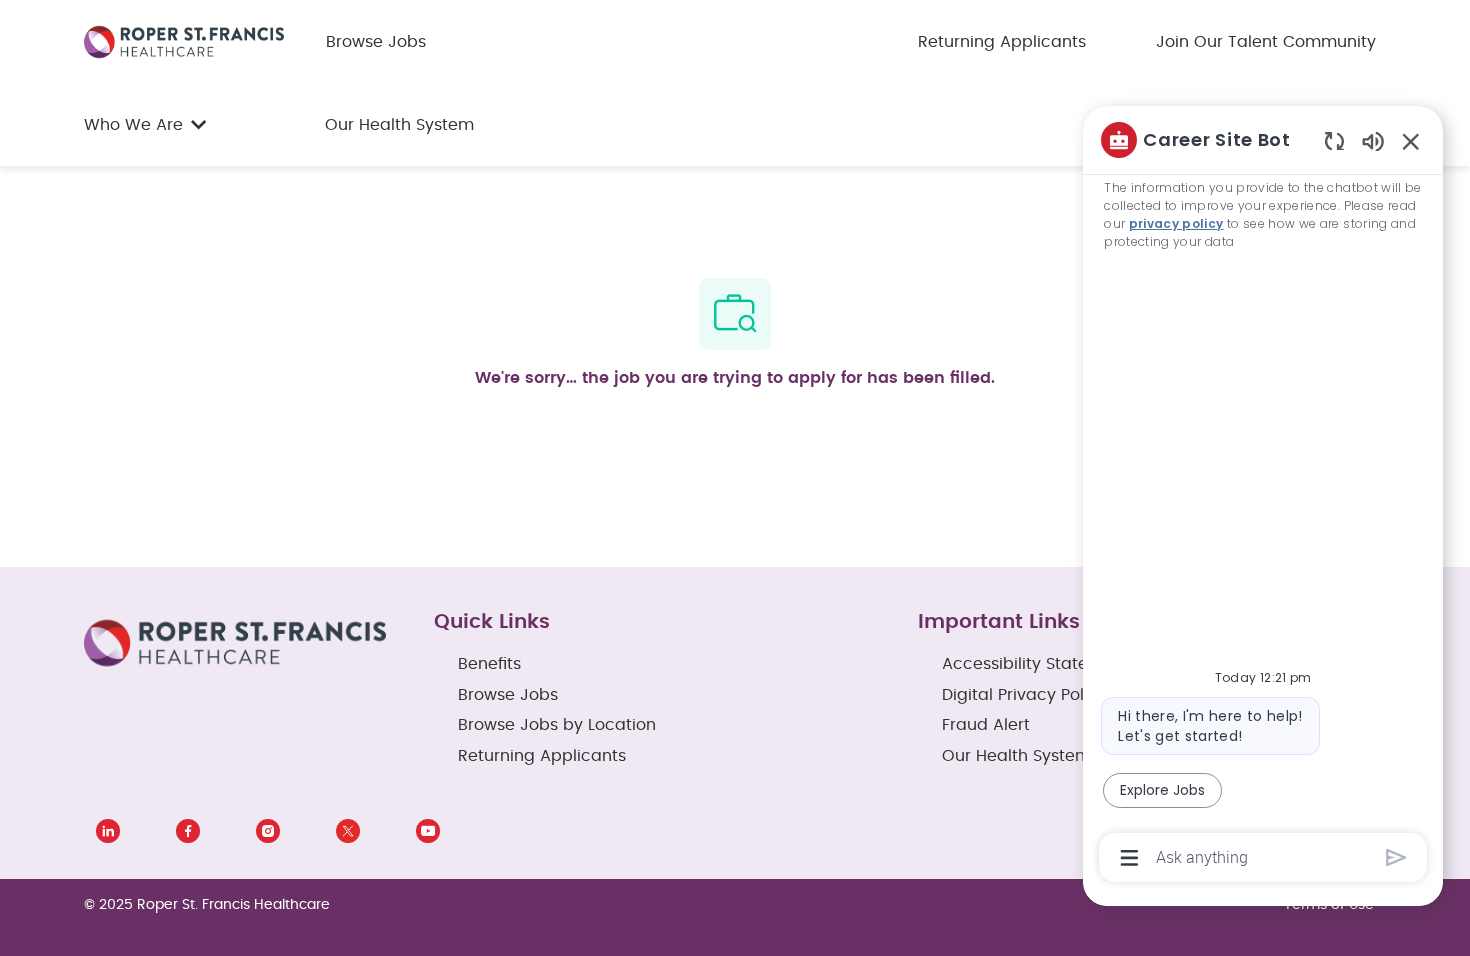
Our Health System (399, 125)
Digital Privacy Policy (1024, 695)
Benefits (489, 664)
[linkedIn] (108, 831)
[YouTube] (428, 831)
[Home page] (184, 41)
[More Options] (1129, 858)
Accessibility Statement (1036, 664)
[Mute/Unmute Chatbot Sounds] (1373, 140)
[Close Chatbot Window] (1411, 141)
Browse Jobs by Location (557, 725)
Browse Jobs (376, 42)
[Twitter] (348, 831)
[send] (1396, 857)
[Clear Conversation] (1334, 140)
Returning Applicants (1002, 42)
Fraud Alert (986, 725)
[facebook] (188, 831)
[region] (1263, 497)
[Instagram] (268, 831)
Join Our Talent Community (1266, 42)
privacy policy (1176, 223)
